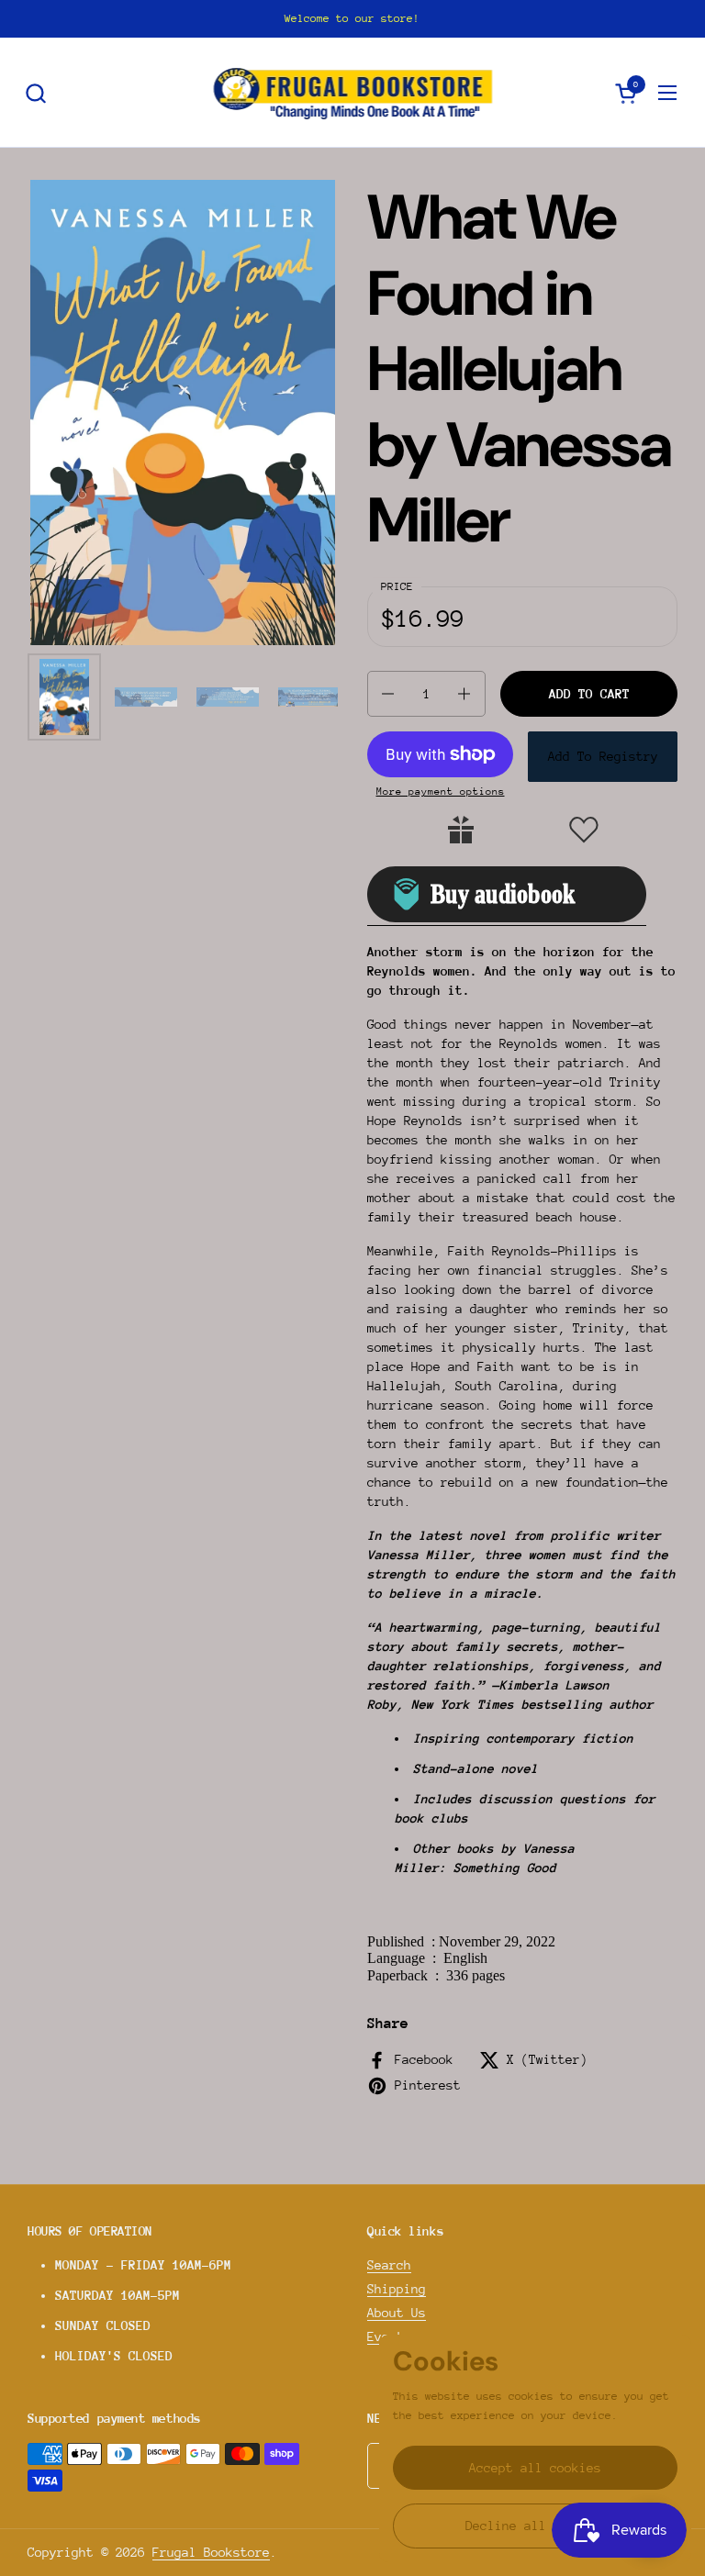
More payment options (441, 792)
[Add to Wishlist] (584, 830)
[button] (35, 93)
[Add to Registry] (461, 830)
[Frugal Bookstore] (353, 93)
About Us (397, 2313)
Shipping (397, 2289)
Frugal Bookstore (211, 2552)
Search (389, 2265)
